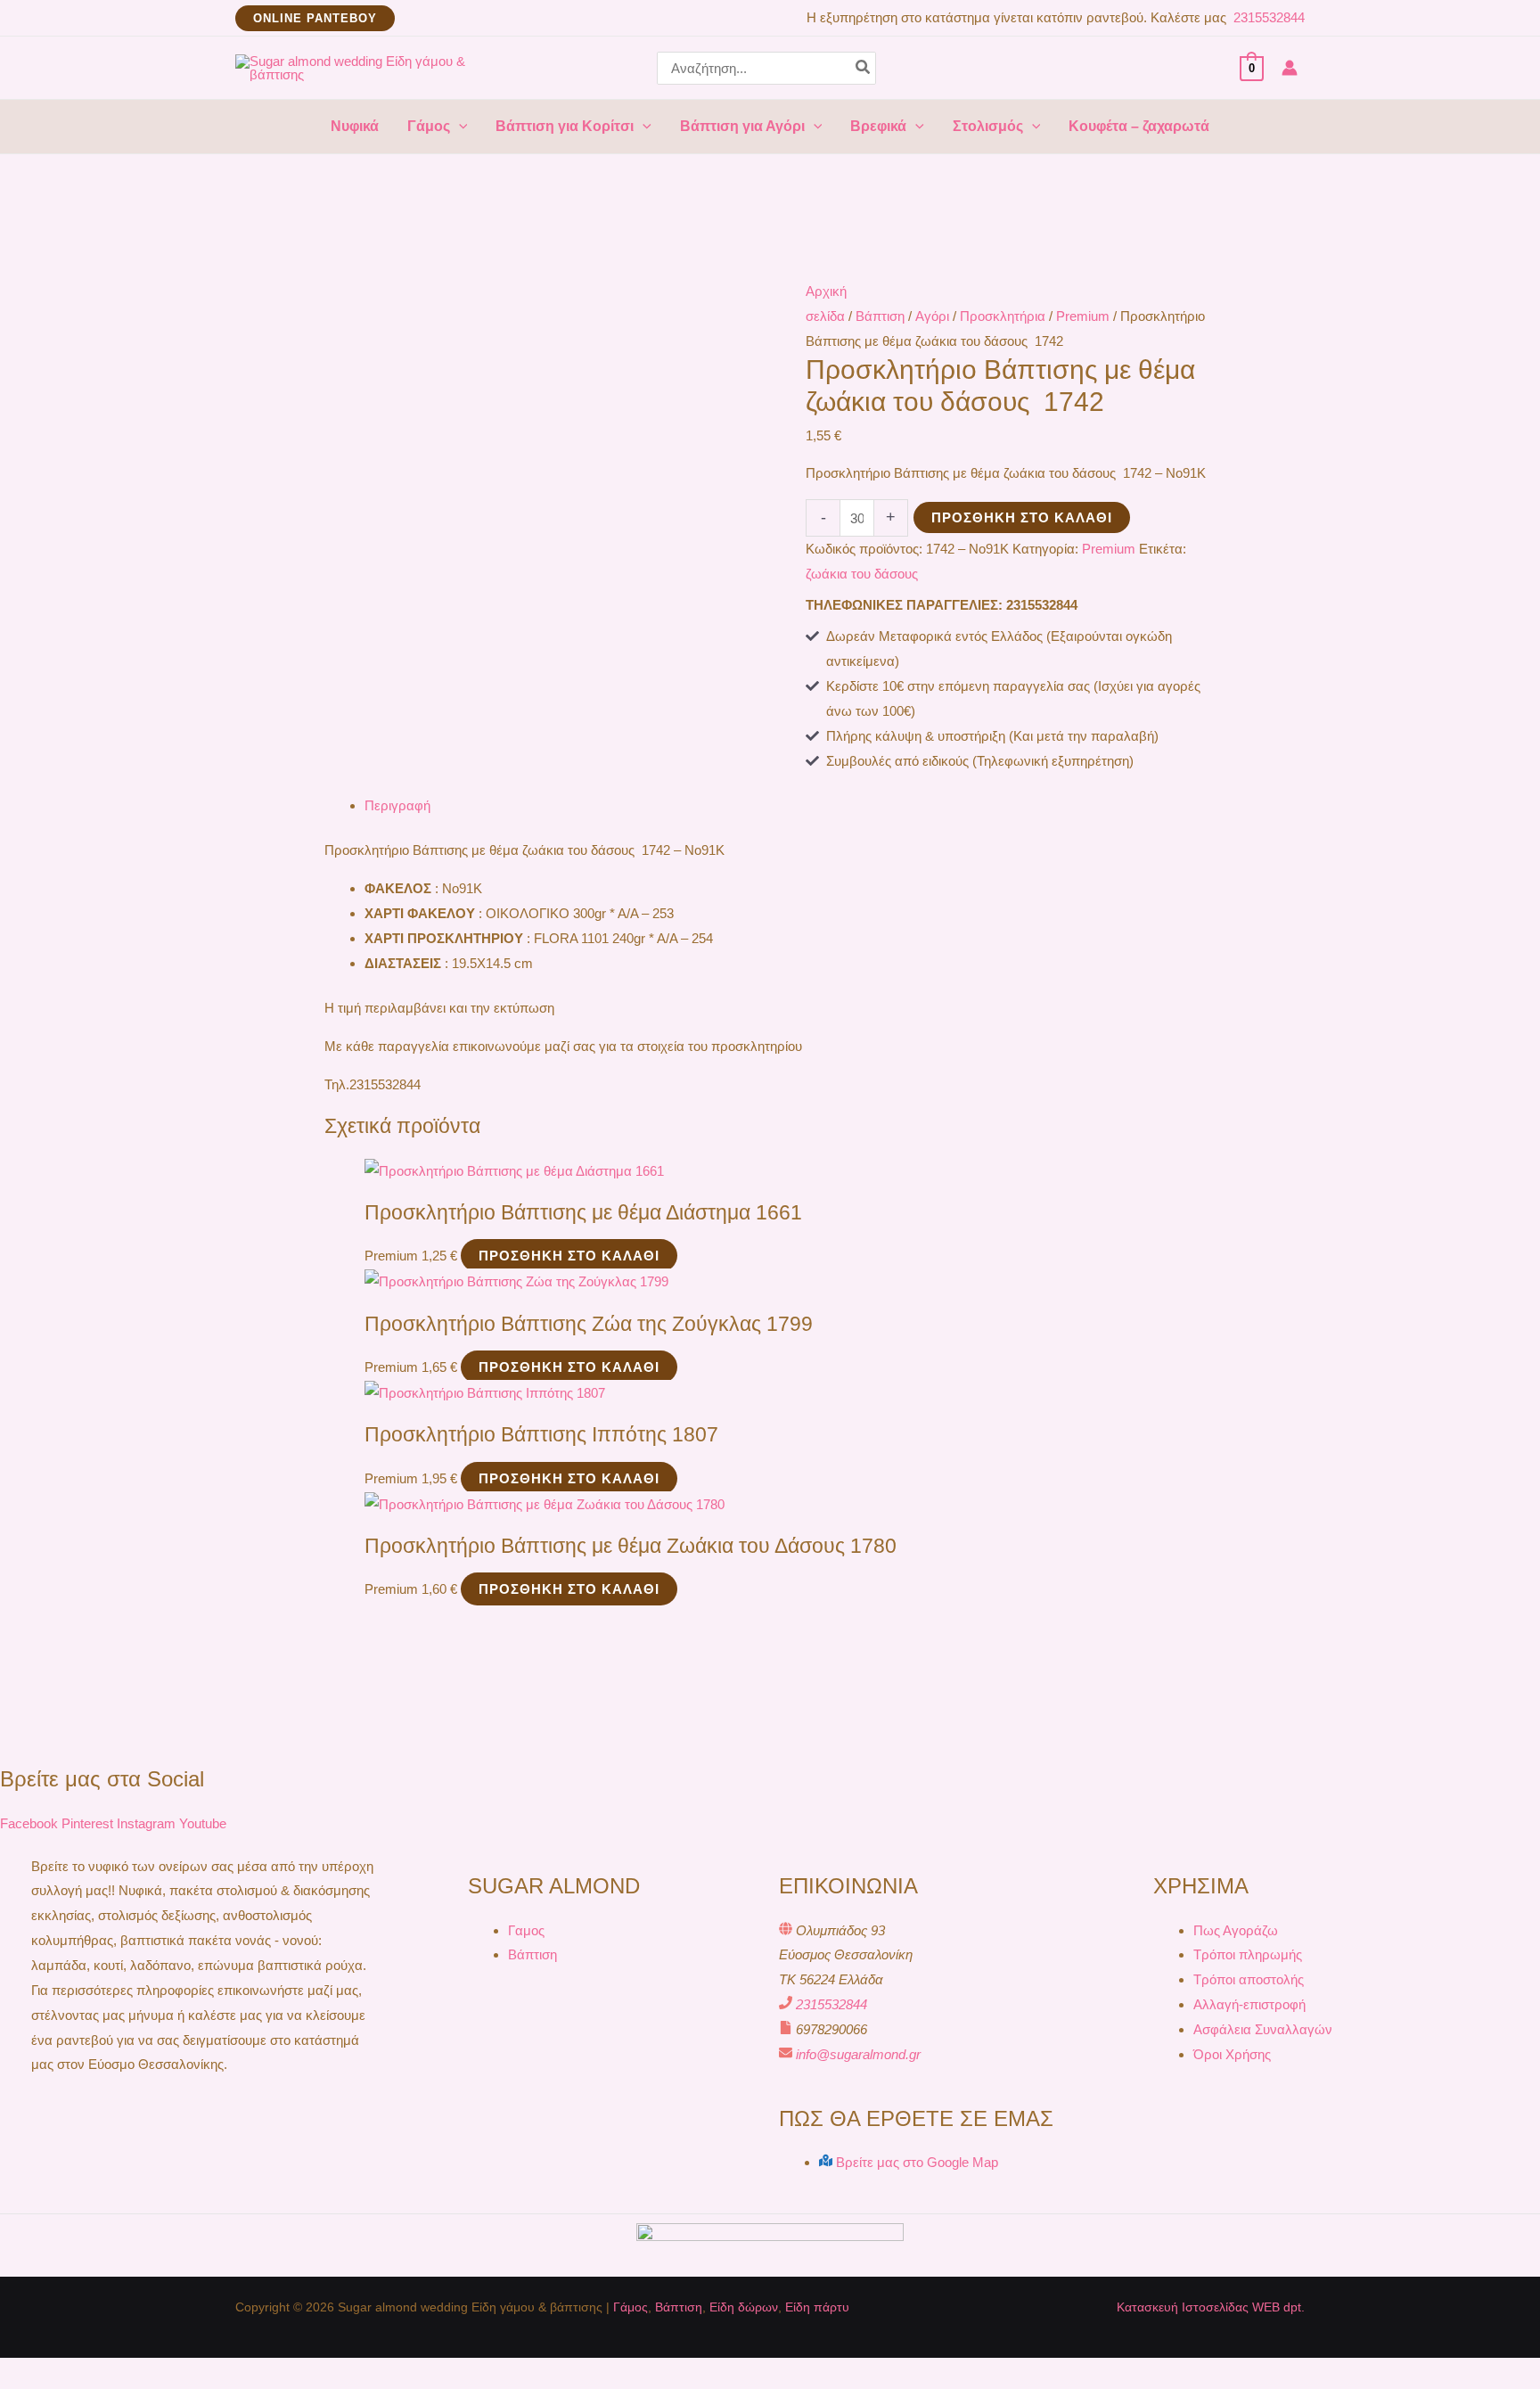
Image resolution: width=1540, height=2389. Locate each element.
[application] (459, 127)
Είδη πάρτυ (817, 2307)
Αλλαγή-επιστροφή (1249, 2004)
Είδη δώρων (744, 2307)
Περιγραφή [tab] (397, 805)
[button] (315, 18)
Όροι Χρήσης (1232, 2054)
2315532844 (1267, 17)
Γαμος (526, 1930)
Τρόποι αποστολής (1249, 1979)
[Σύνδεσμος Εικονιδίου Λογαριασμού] (1290, 68)
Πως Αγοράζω (1236, 1930)
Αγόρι (932, 316)
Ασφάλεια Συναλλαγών (1263, 2029)
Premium (1083, 316)
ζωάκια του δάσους (862, 574)
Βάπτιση (880, 316)
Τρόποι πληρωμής (1248, 1954)
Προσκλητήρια (1003, 316)
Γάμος (631, 2307)
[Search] (864, 68)
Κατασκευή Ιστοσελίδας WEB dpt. (1211, 2307)
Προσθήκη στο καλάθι (1022, 517)
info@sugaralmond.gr (858, 2054)
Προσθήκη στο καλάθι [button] (569, 1256)
